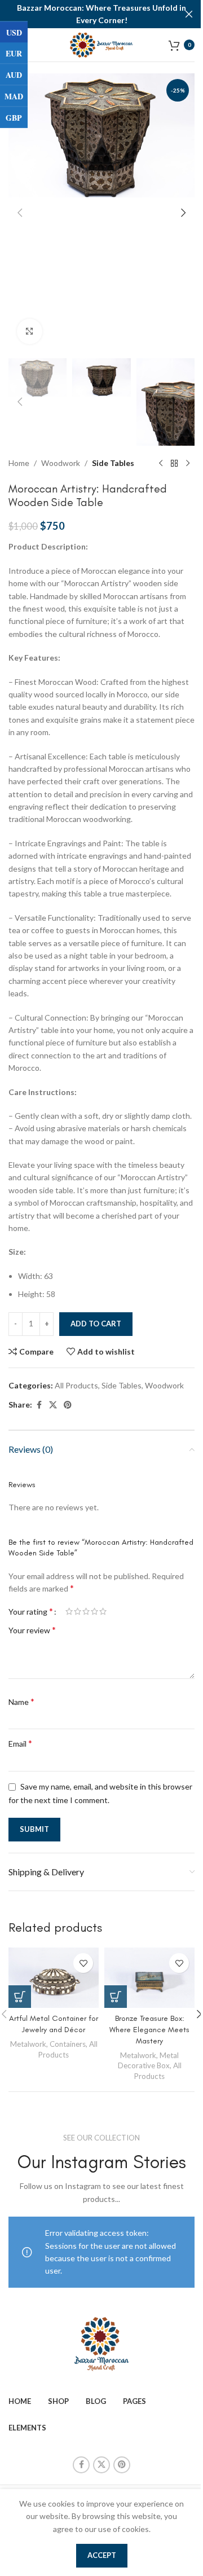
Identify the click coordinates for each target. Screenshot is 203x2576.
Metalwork (28, 2044)
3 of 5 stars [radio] (86, 1611)
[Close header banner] (189, 14)
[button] (20, 213)
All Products (76, 1385)
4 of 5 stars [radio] (94, 1611)
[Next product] (188, 464)
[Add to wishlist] (83, 1963)
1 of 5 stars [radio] (69, 1611)
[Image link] (101, 2343)
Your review (32, 1630)
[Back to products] (174, 464)
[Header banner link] (101, 14)
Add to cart (96, 1324)
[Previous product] (161, 464)
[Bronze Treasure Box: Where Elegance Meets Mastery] (149, 1978)
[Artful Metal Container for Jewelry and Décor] (54, 1978)
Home (19, 463)
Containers (68, 2044)
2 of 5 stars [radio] (78, 1611)
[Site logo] (102, 44)
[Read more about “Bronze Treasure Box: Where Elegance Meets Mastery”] (116, 1997)
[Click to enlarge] (30, 331)
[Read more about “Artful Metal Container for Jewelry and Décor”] (20, 1997)
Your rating (31, 1611)
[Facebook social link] (39, 1405)
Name (21, 1701)
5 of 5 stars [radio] (103, 1611)
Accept (102, 2555)
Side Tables (113, 463)
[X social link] (53, 1405)
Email (20, 1743)
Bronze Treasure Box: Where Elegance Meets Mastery (149, 2029)
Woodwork (61, 463)
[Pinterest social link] (68, 1405)
